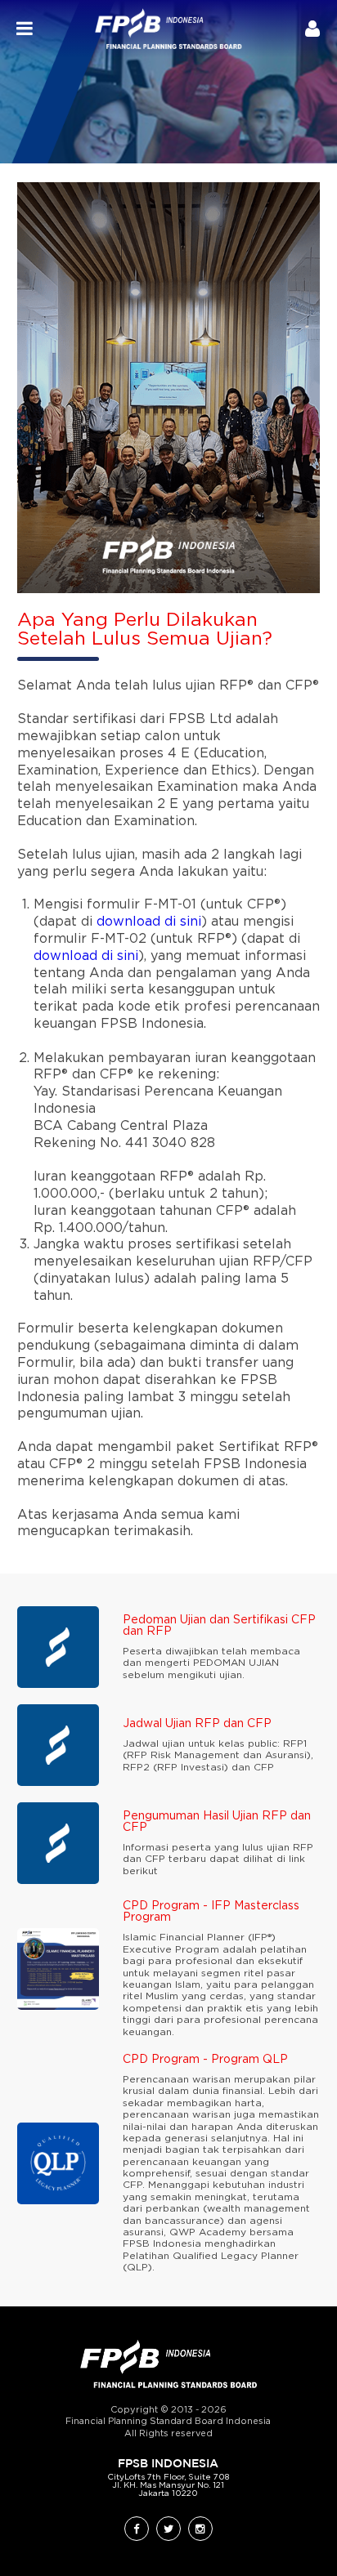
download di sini (149, 922)
